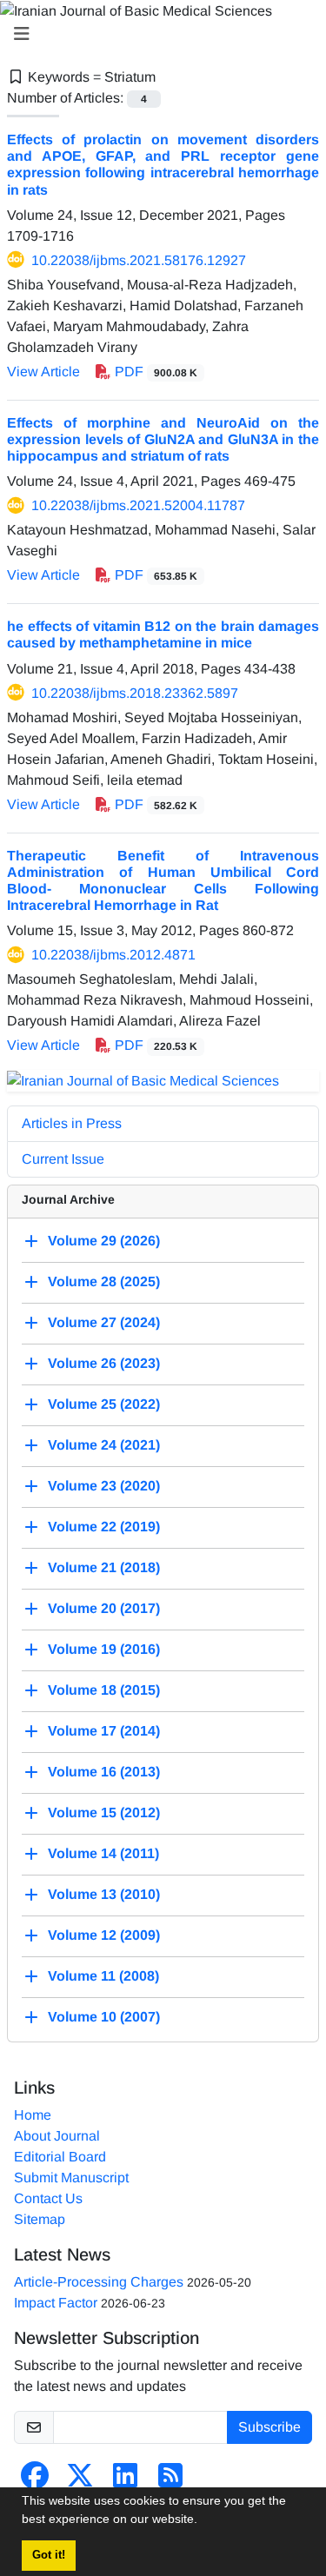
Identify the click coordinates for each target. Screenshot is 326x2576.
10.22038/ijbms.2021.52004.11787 (138, 505)
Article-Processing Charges (99, 2282)
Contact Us (48, 2198)
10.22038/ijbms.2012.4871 (113, 955)
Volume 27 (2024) (104, 1322)
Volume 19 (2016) (104, 1649)
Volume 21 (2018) (104, 1567)
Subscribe (269, 2427)
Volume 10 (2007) (104, 2017)
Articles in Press (72, 1123)
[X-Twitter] (80, 2481)
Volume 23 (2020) (104, 1486)
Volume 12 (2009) (104, 1935)
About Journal (57, 2136)
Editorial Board (60, 2157)
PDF (154, 372)
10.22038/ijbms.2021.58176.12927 (139, 260)
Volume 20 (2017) (104, 1608)
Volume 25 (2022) (104, 1404)
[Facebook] (35, 2481)
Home (33, 2115)
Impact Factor (56, 2303)
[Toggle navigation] (158, 34)
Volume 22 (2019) (104, 1527)
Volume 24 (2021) (104, 1445)
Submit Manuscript (71, 2178)
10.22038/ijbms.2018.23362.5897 (135, 693)
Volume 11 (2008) (103, 1976)
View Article (43, 372)
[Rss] (170, 2481)
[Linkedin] (125, 2481)
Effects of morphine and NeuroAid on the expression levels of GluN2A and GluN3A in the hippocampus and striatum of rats (163, 439)
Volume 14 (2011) (103, 1853)
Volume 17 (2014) (104, 1731)
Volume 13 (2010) (104, 1894)
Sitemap (40, 2219)
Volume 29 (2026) (104, 1241)
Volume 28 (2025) (104, 1281)
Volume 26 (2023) (104, 1363)
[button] (203, 2521)
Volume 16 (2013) (104, 1772)
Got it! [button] (49, 2555)
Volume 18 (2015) (104, 1690)
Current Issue (63, 1159)
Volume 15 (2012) (104, 1812)
